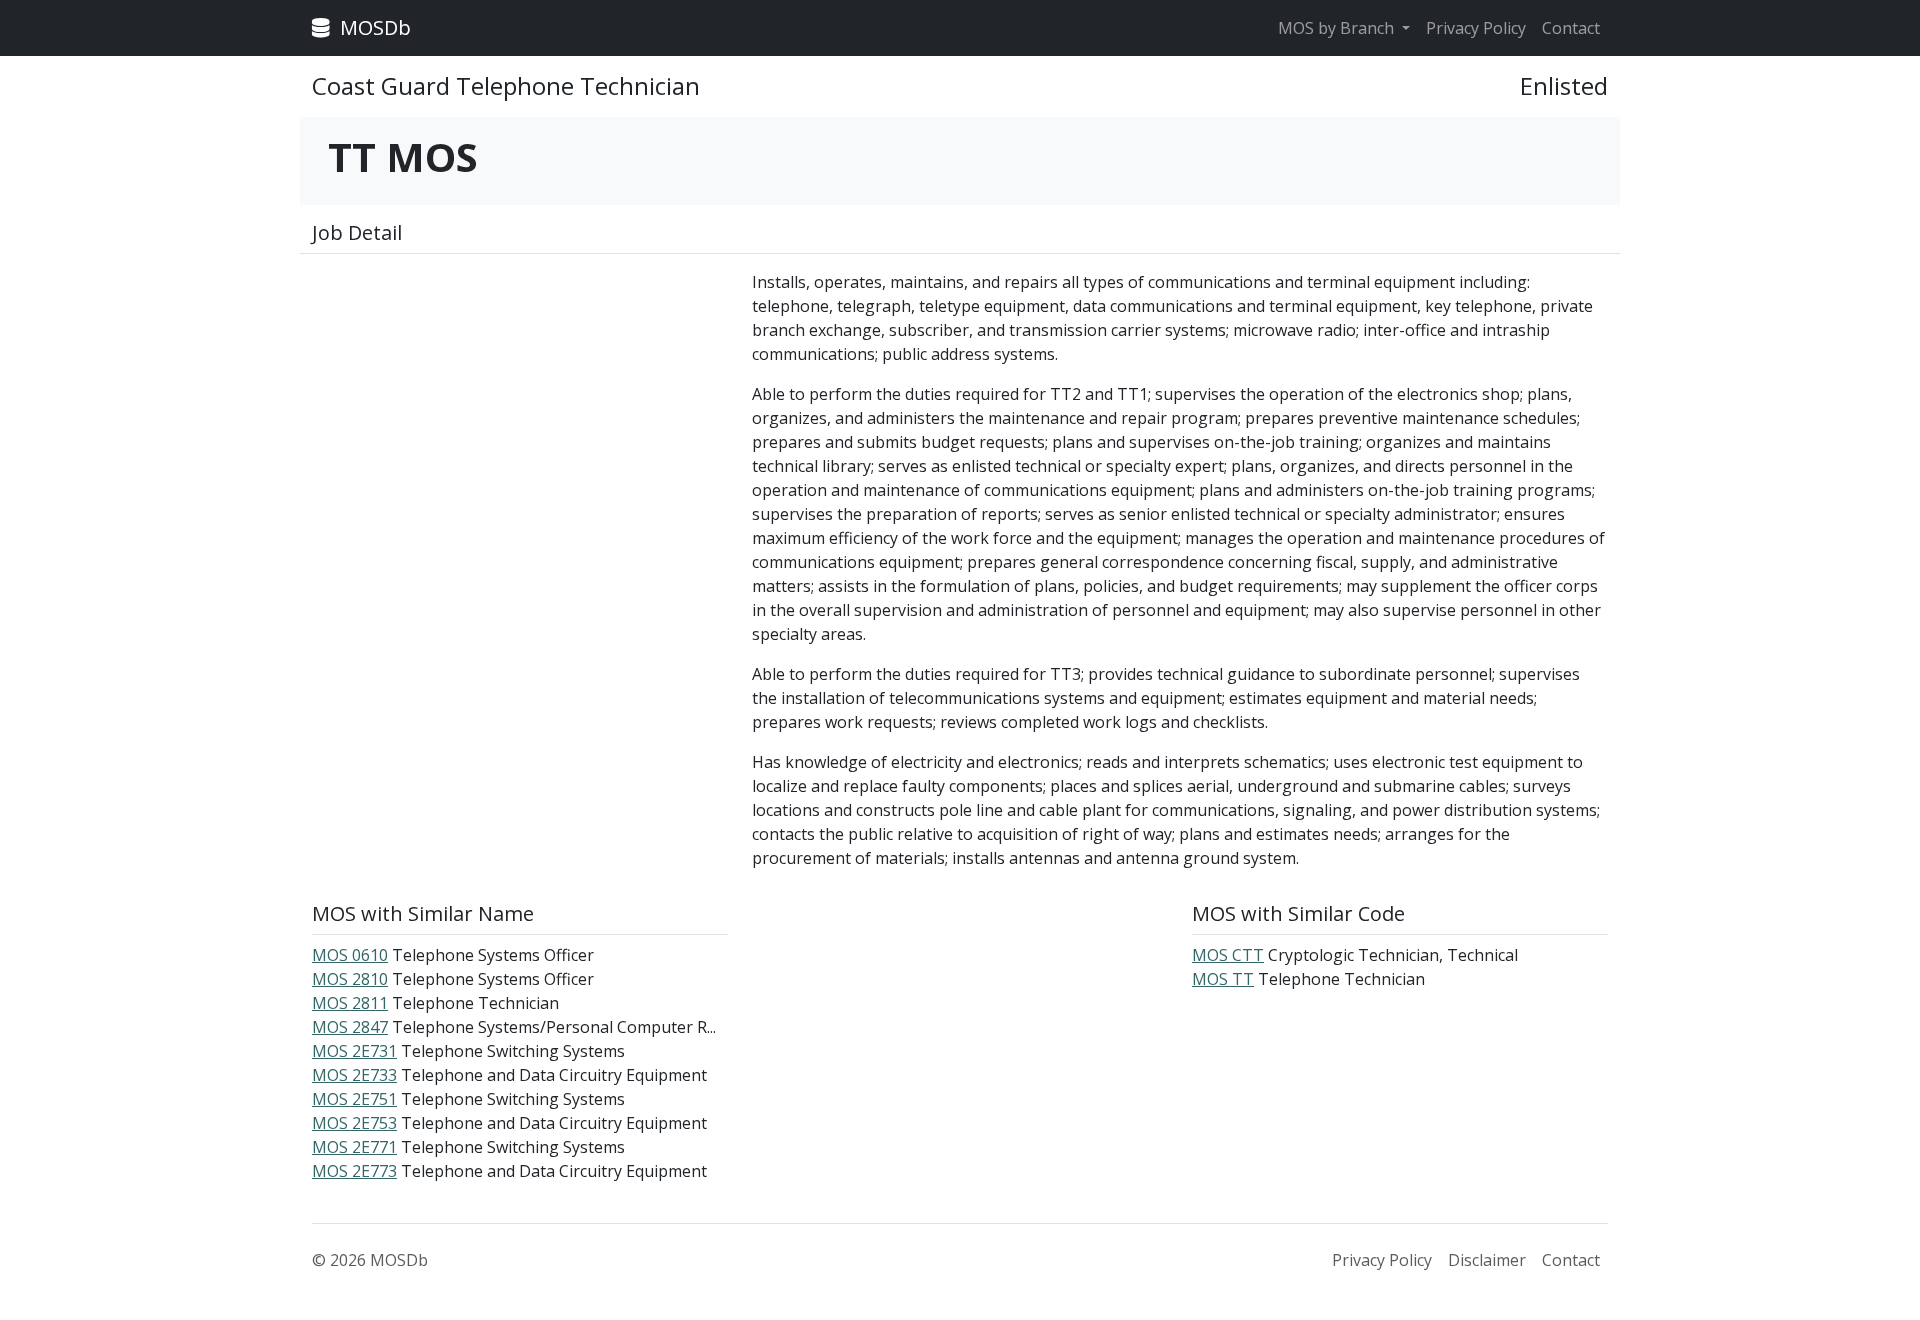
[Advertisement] (520, 410)
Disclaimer (1487, 1260)
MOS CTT (1228, 955)
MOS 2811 (350, 1003)
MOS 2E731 (354, 1051)
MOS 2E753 (354, 1123)
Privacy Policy (1476, 28)
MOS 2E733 (354, 1075)
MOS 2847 (350, 1027)
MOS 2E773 (354, 1171)
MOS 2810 (350, 979)
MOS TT (1223, 979)
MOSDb (373, 27)
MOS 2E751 (354, 1099)
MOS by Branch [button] (1338, 28)
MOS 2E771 (354, 1147)
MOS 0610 (350, 955)
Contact (1571, 28)
